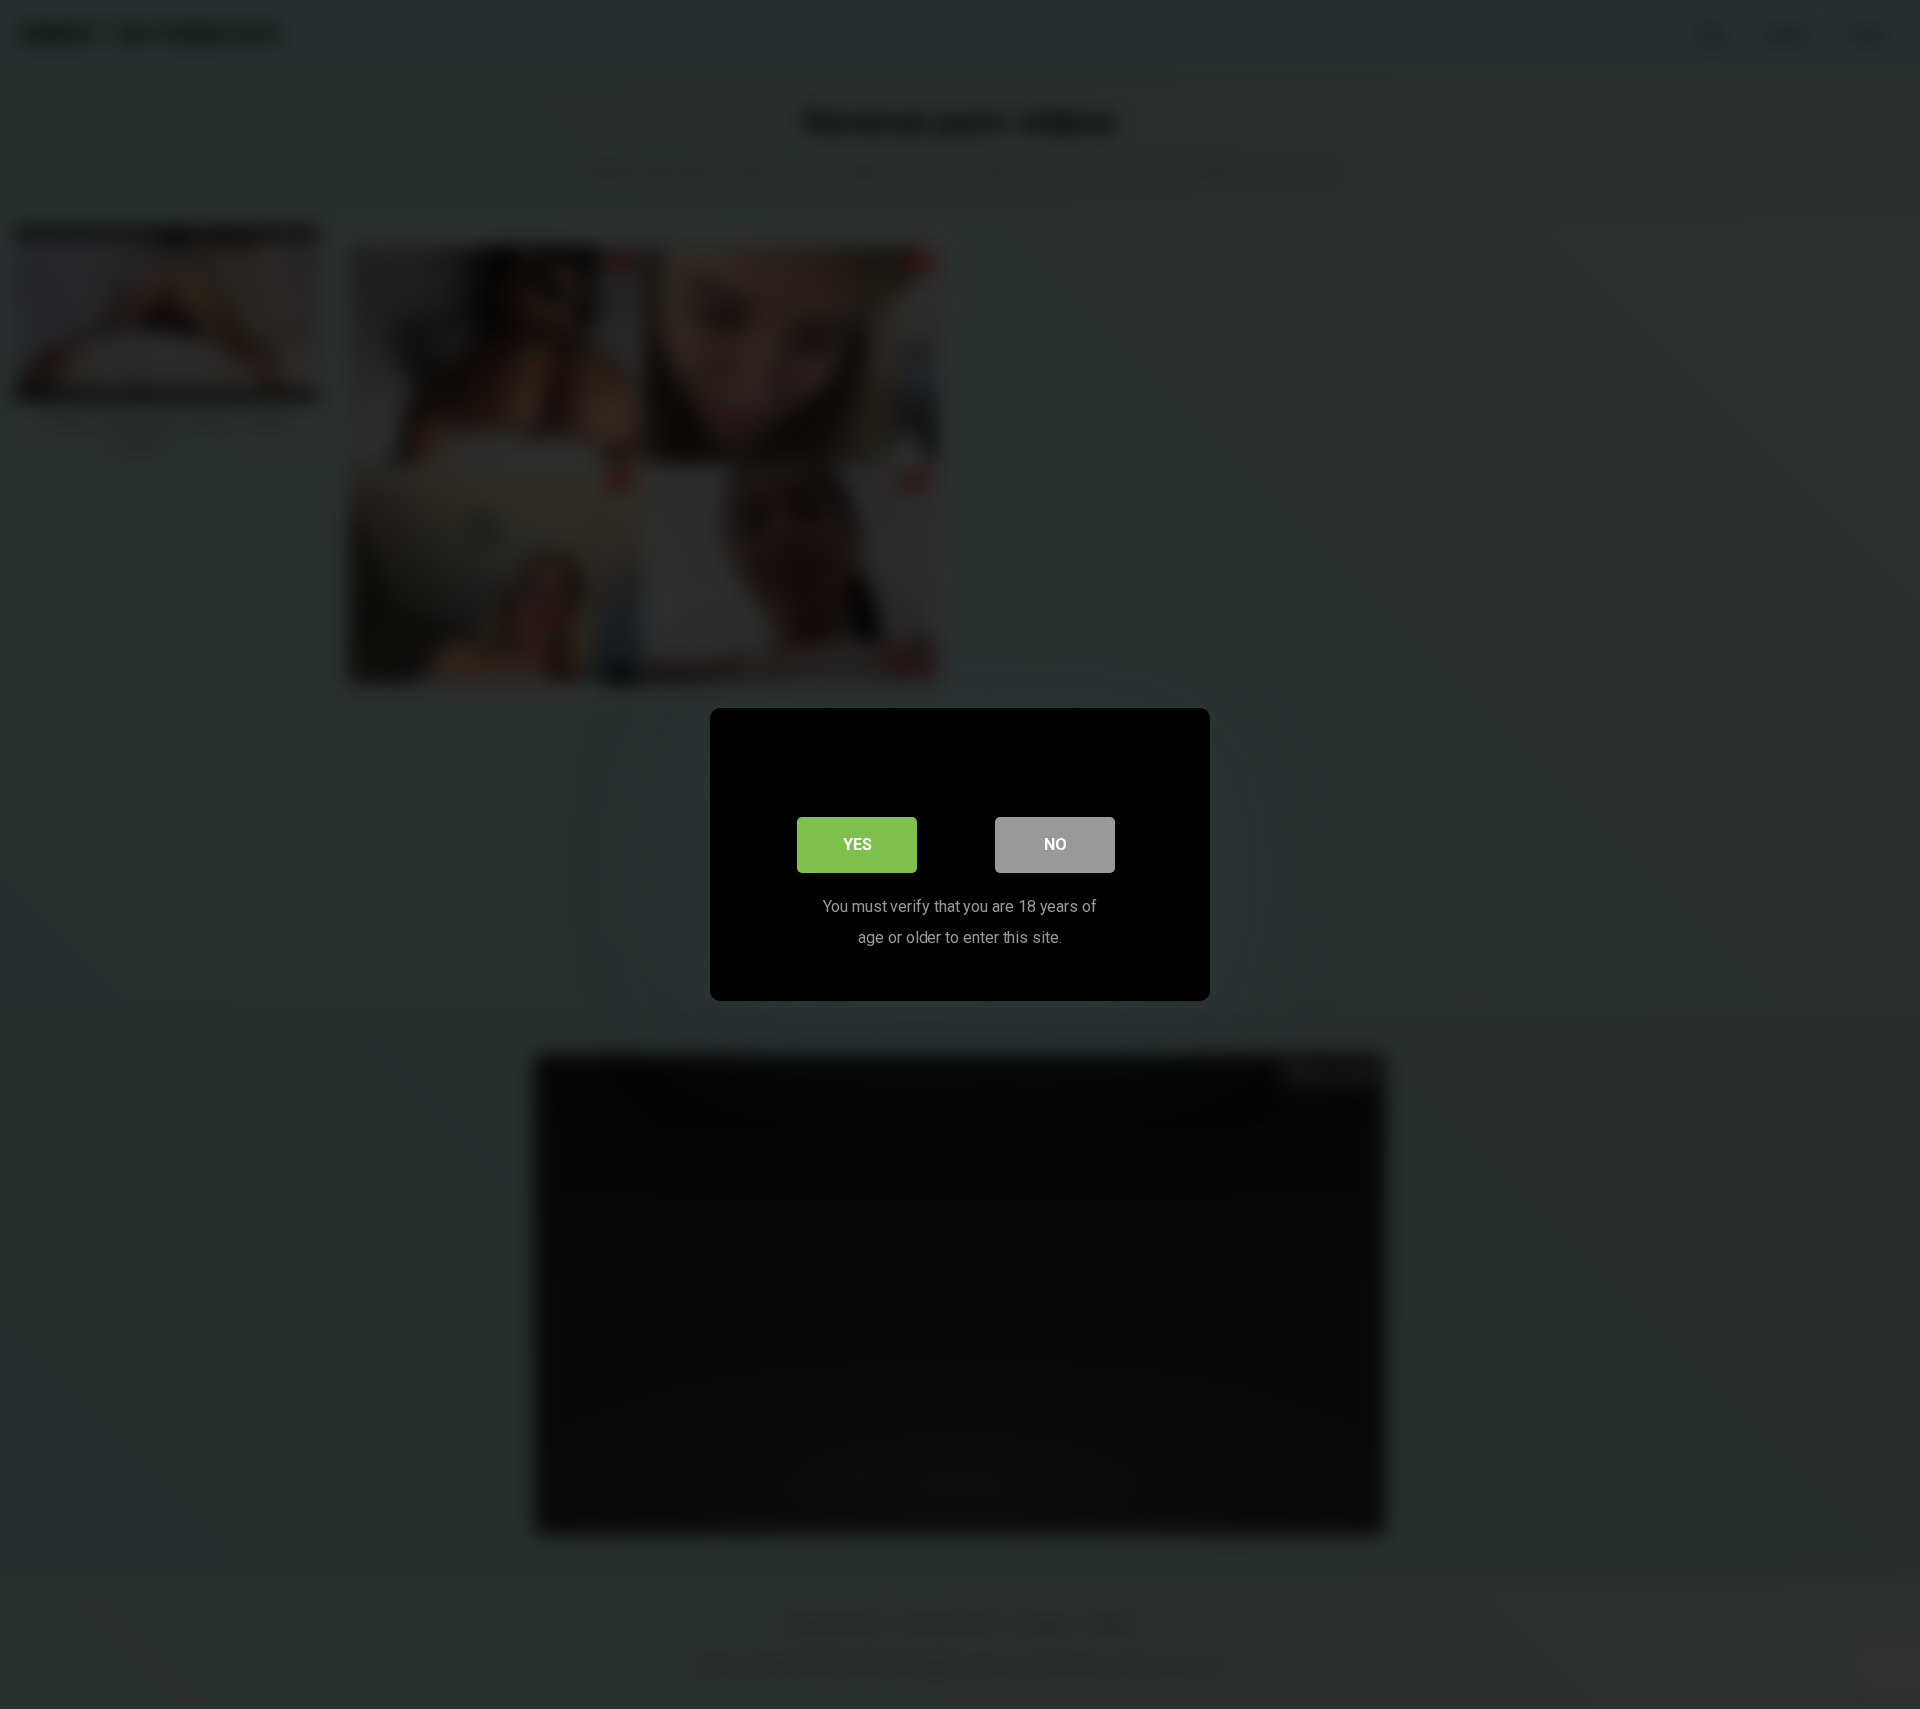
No (1055, 844)
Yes (857, 844)
